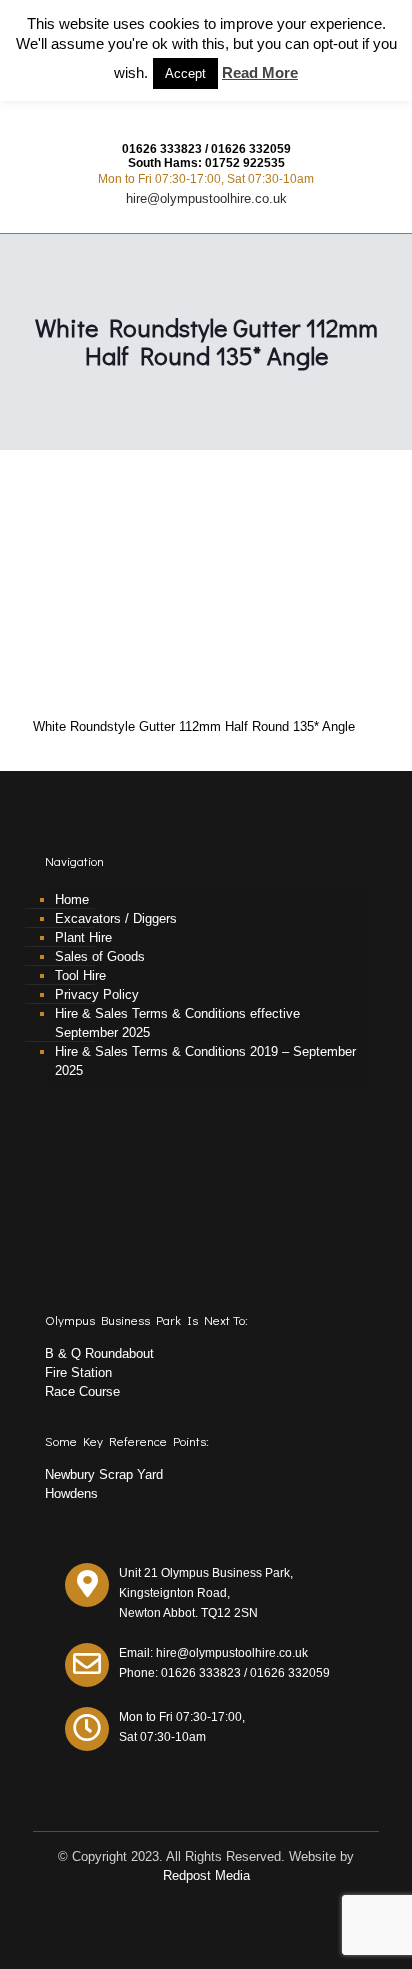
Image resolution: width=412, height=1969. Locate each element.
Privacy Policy (97, 994)
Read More (260, 72)
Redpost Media (206, 1875)
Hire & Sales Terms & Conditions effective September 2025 (177, 1023)
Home (72, 899)
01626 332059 (251, 149)
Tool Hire (80, 975)
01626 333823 (162, 149)
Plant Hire (83, 937)
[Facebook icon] (206, 1903)
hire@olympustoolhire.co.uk (206, 198)
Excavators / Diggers (116, 918)
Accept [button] (185, 73)
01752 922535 (245, 163)
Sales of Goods (100, 956)
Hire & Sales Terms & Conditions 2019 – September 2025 (205, 1061)
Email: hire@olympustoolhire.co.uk (213, 1653)
